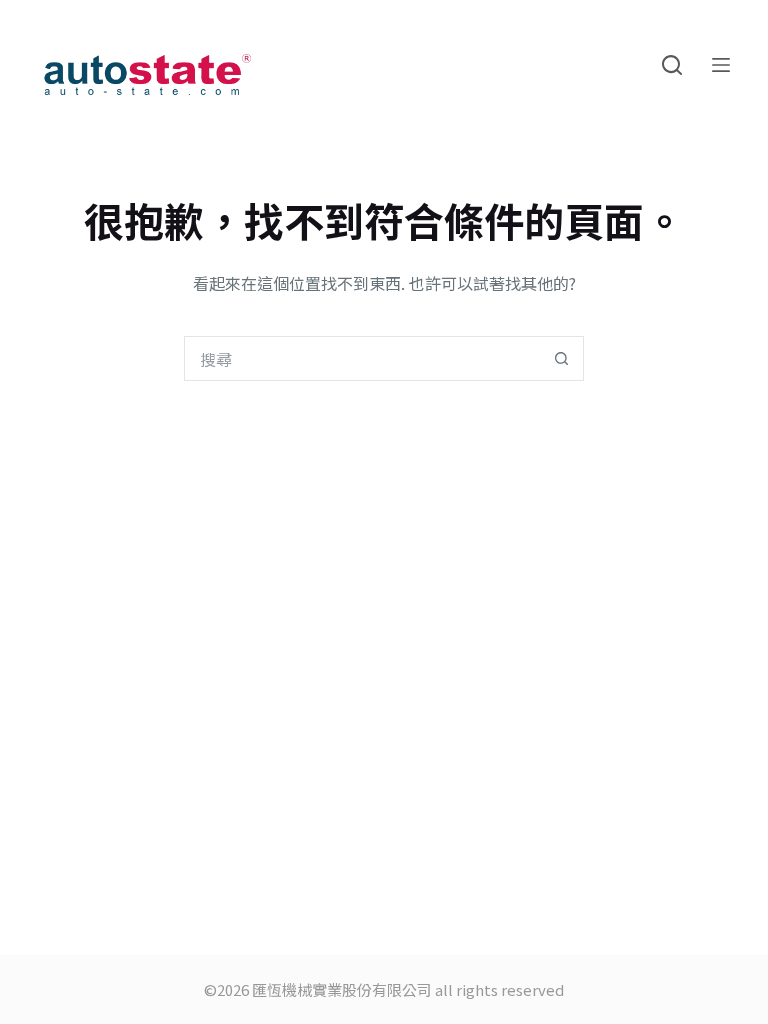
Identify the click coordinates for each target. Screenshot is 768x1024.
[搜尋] (672, 65)
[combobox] (362, 358)
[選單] (721, 65)
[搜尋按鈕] (561, 358)
